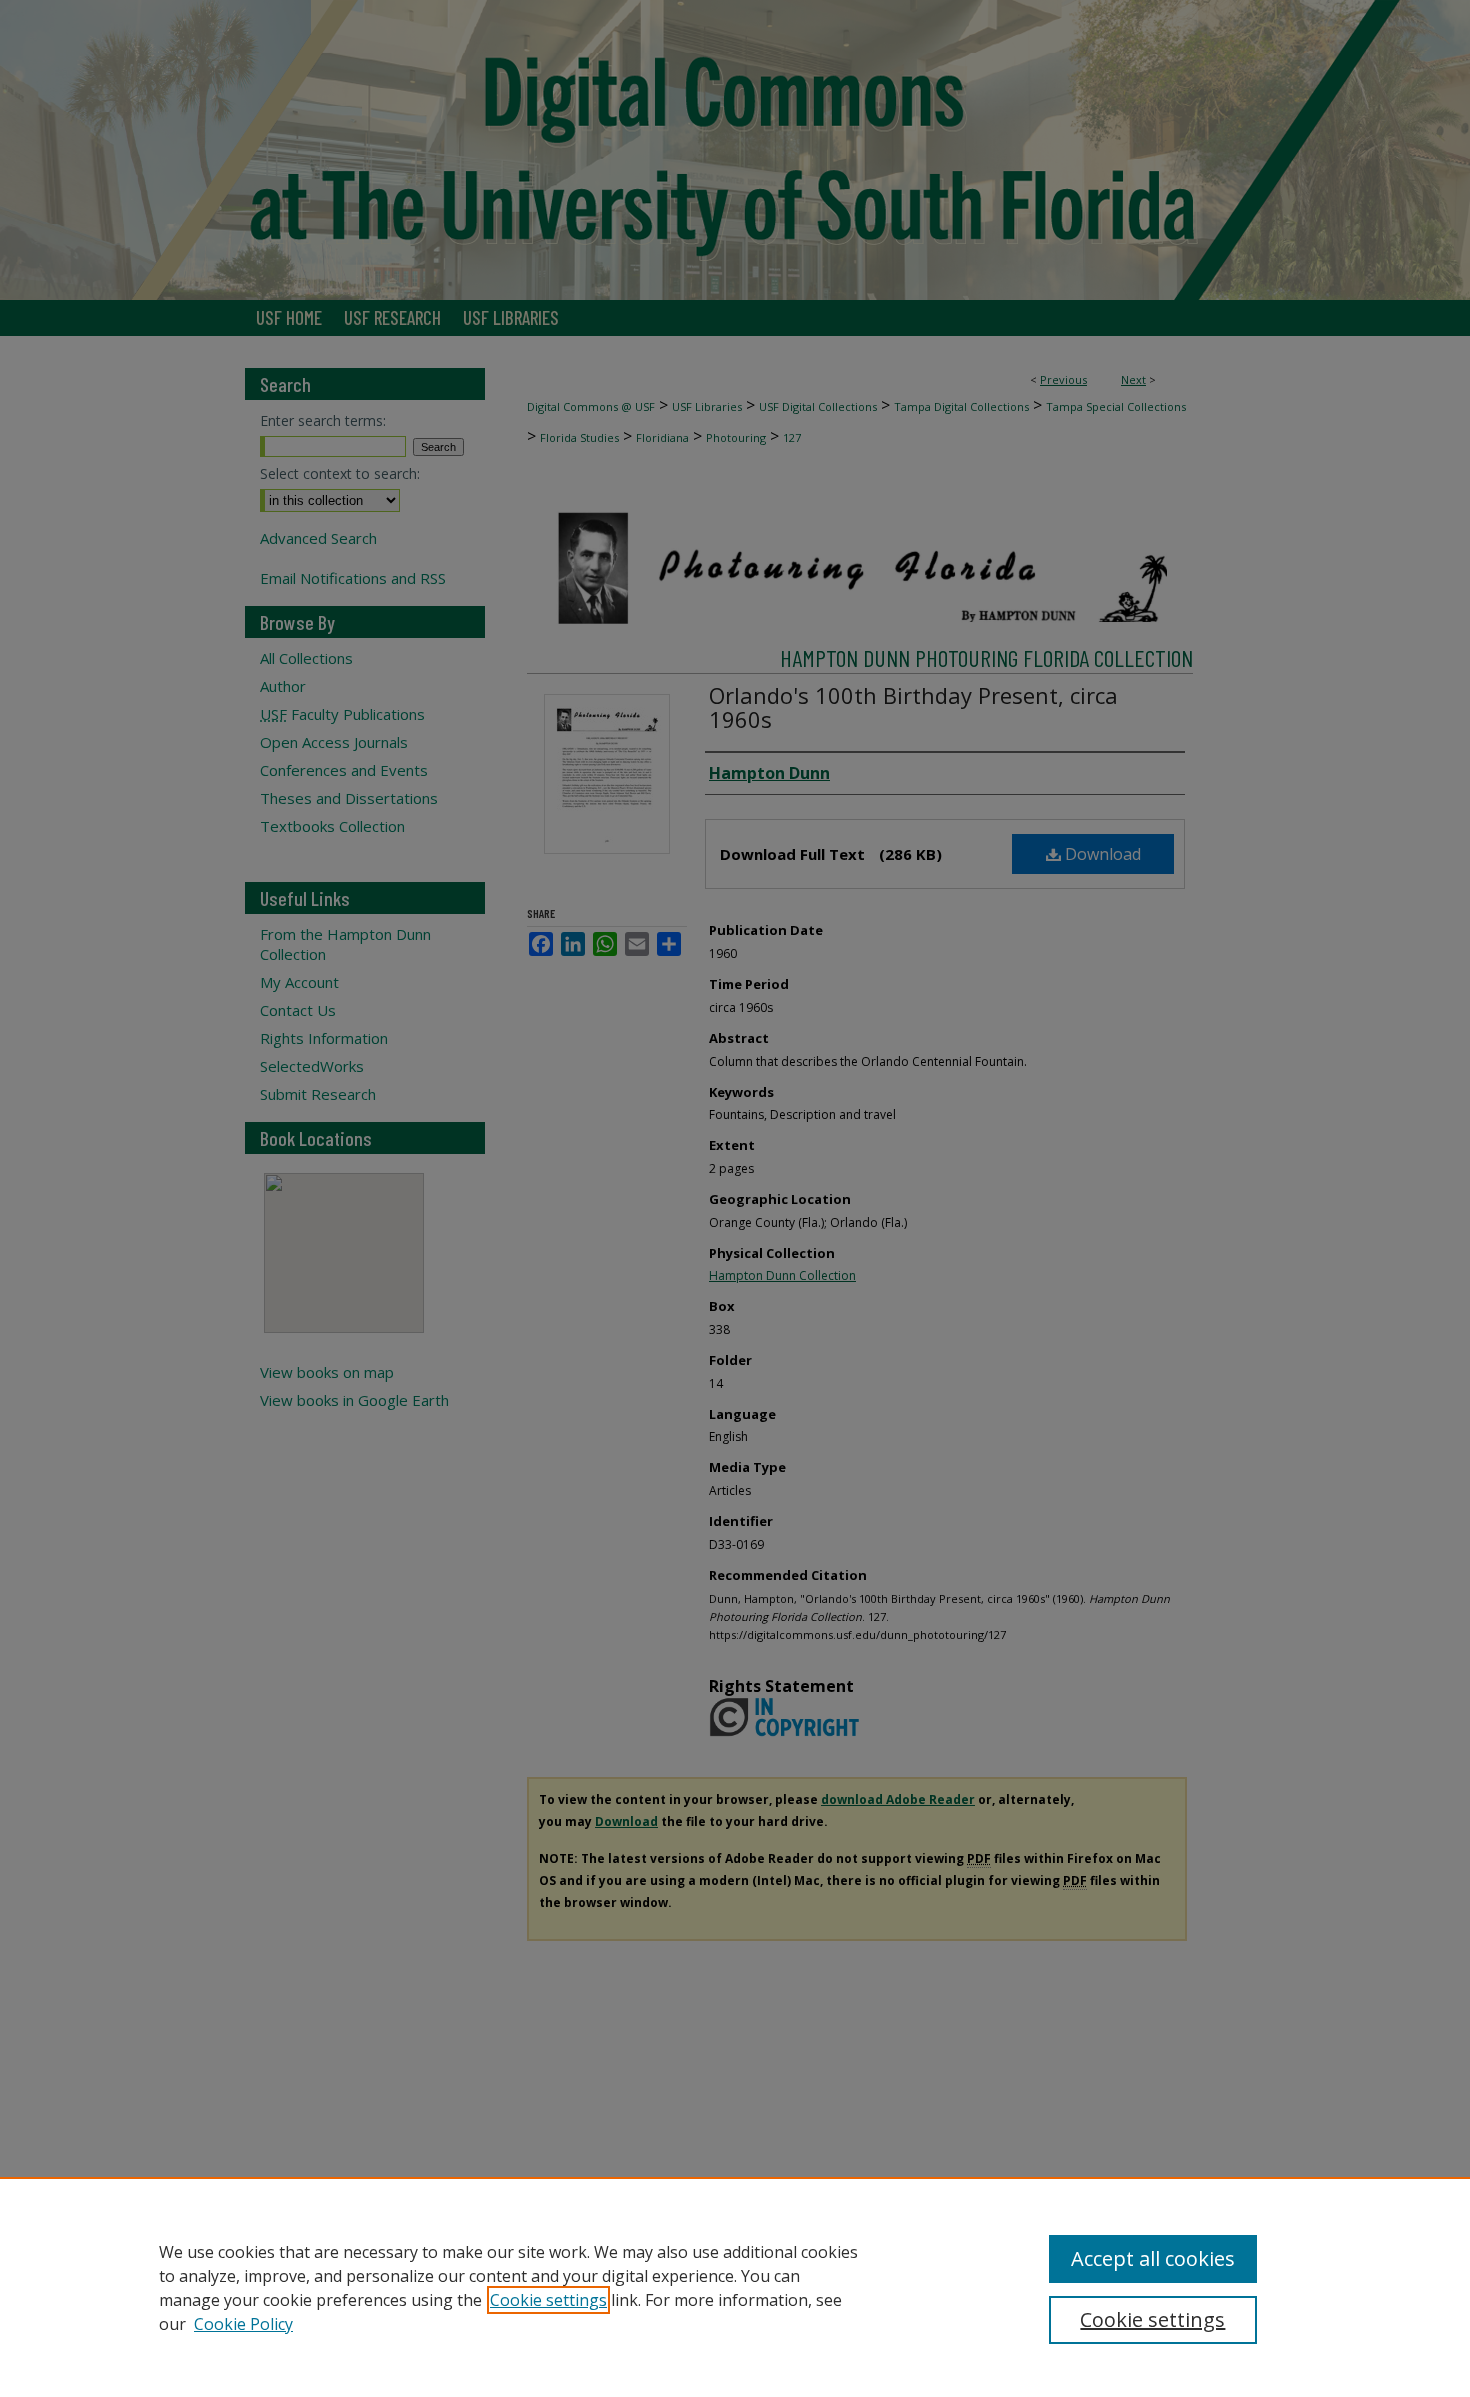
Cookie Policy (243, 2324)
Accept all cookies (1153, 2258)
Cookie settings (548, 2300)
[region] (735, 2287)
